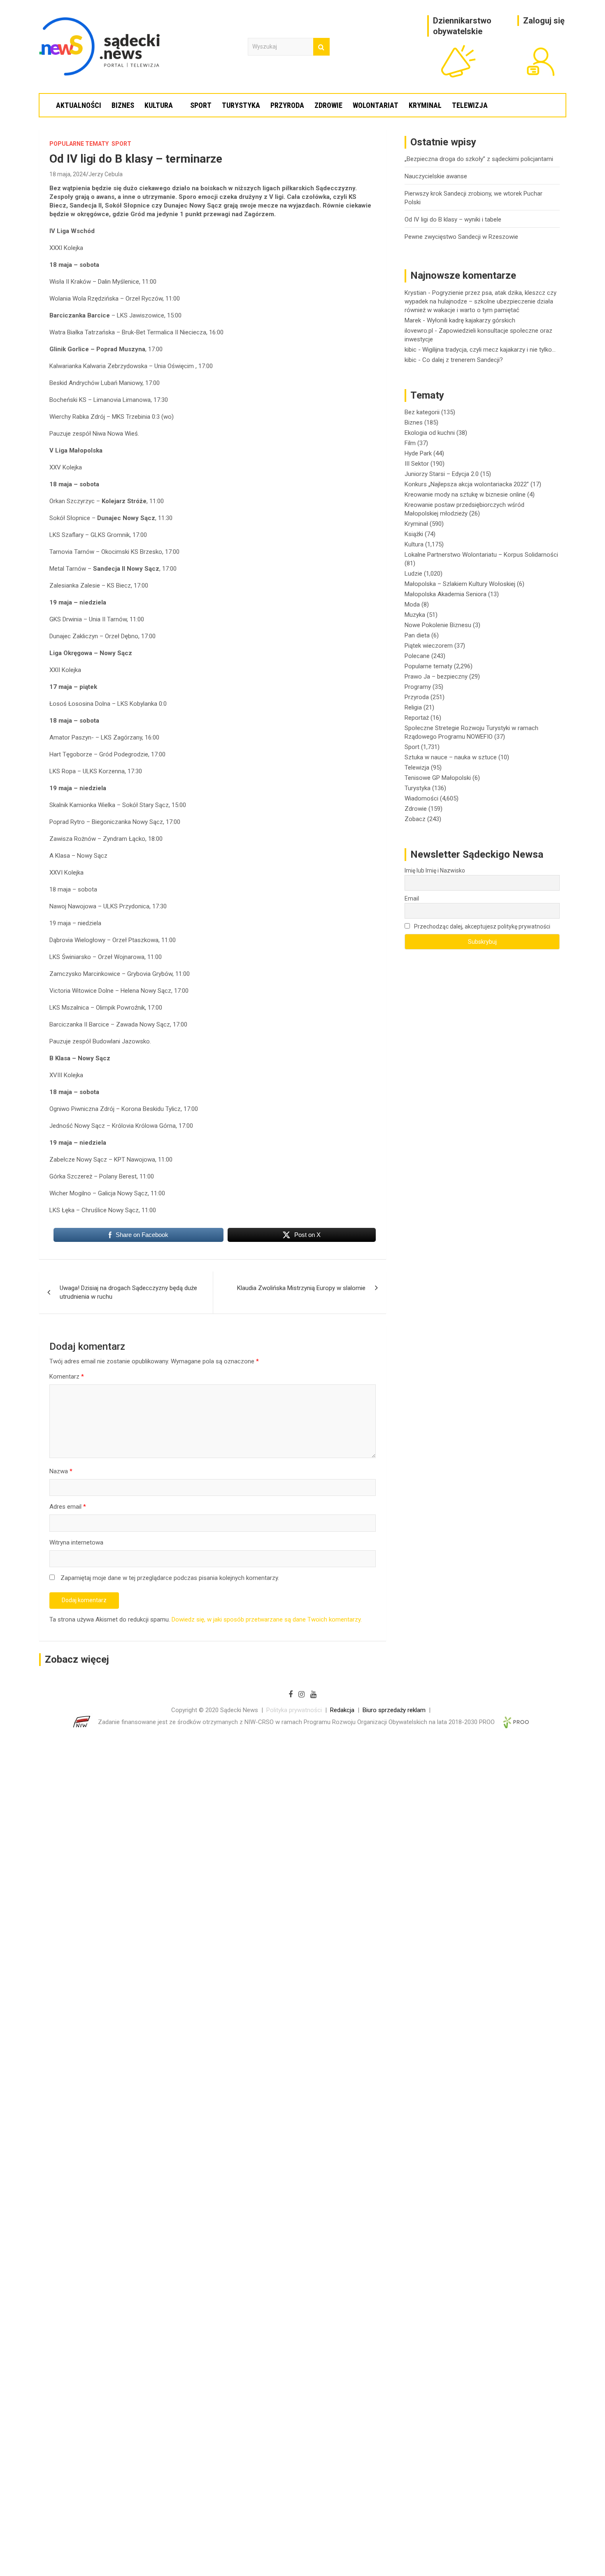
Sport (201, 105)
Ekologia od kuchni (430, 433)
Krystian (415, 293)
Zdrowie (328, 105)
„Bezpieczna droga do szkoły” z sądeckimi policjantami (479, 159)
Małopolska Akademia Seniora (446, 594)
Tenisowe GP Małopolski (438, 778)
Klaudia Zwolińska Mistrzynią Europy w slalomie (301, 1288)
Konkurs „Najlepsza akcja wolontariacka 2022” (467, 484)
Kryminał (425, 105)
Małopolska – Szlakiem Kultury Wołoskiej (460, 584)
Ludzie (413, 574)
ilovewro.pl (419, 331)
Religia (413, 707)
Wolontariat (376, 105)
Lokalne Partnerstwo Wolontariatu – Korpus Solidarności (481, 555)
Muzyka (415, 615)
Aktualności (79, 105)
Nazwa (61, 1471)
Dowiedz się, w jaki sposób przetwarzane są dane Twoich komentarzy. (267, 1619)
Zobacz (415, 819)
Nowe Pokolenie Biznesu (438, 625)
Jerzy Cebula (106, 174)
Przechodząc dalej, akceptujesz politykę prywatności (482, 926)
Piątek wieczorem (429, 646)
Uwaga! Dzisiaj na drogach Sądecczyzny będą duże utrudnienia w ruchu (128, 1292)
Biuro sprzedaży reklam (394, 1710)
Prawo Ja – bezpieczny (436, 677)
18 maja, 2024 (68, 174)
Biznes (123, 105)
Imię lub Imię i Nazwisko (435, 870)
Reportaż (417, 718)
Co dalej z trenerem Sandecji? (463, 360)
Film (410, 443)
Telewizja (470, 105)
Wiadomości (421, 798)
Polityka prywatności (294, 1710)
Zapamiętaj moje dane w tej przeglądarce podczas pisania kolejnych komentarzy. (170, 1578)
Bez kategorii (422, 412)
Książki (414, 534)
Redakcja (342, 1710)
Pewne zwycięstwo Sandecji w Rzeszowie (461, 237)
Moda (412, 604)
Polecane (417, 656)
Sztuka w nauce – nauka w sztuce (451, 757)
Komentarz (67, 1377)
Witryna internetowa (76, 1542)
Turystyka (241, 105)
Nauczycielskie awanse (436, 176)
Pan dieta (417, 635)
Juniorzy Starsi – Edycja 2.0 (442, 474)
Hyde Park (418, 453)
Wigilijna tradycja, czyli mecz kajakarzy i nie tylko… (489, 350)
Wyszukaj (321, 47)
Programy (418, 687)
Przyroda (287, 105)
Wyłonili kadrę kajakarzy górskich (471, 320)
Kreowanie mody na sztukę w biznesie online (465, 495)
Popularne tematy (79, 144)
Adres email (68, 1507)
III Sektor (417, 464)
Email (412, 898)
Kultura (159, 105)
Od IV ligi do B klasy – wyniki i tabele (453, 219)
